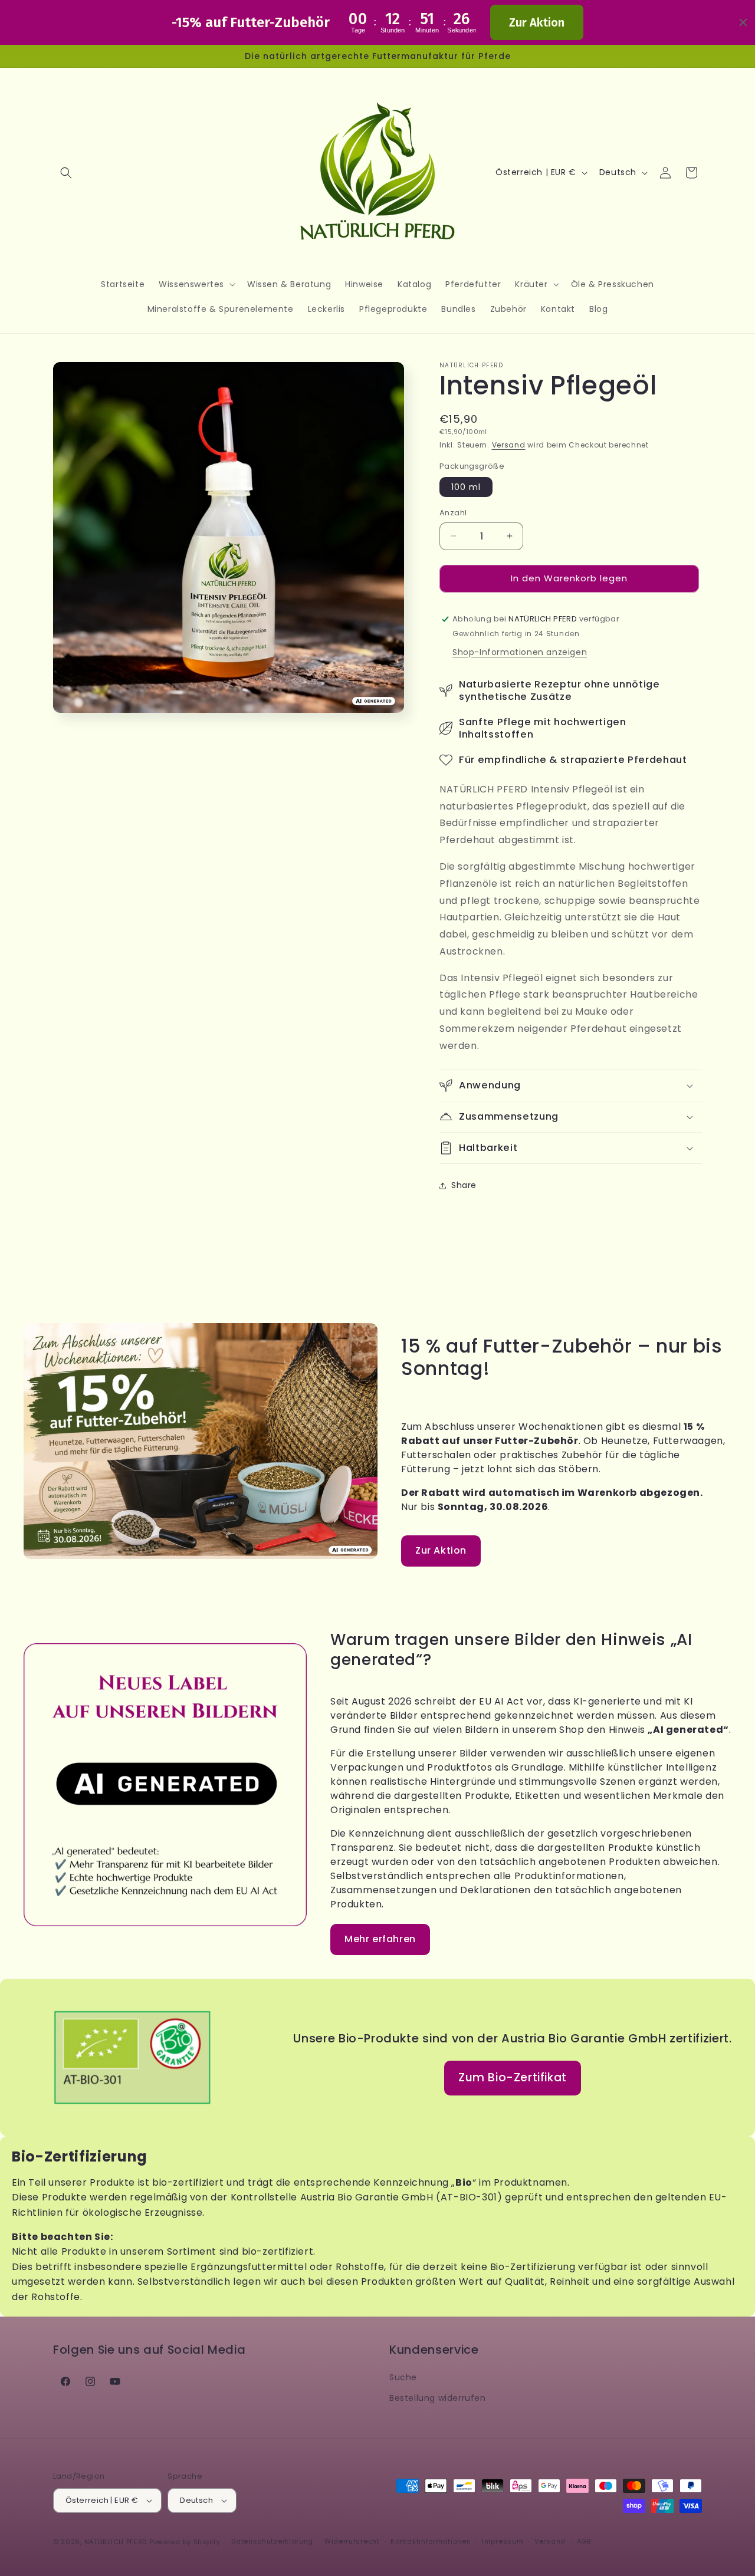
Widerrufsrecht (352, 2541)
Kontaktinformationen (431, 2541)
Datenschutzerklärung (272, 2541)
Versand (509, 445)
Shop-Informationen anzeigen (520, 652)
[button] (66, 173)
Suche (403, 2377)
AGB (584, 2541)
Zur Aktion (537, 22)
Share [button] (464, 1185)
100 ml (466, 487)
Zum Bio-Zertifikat (513, 2077)
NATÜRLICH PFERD (116, 2542)
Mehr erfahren (380, 1939)
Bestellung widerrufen (438, 2398)
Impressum (503, 2541)
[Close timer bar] (743, 22)
